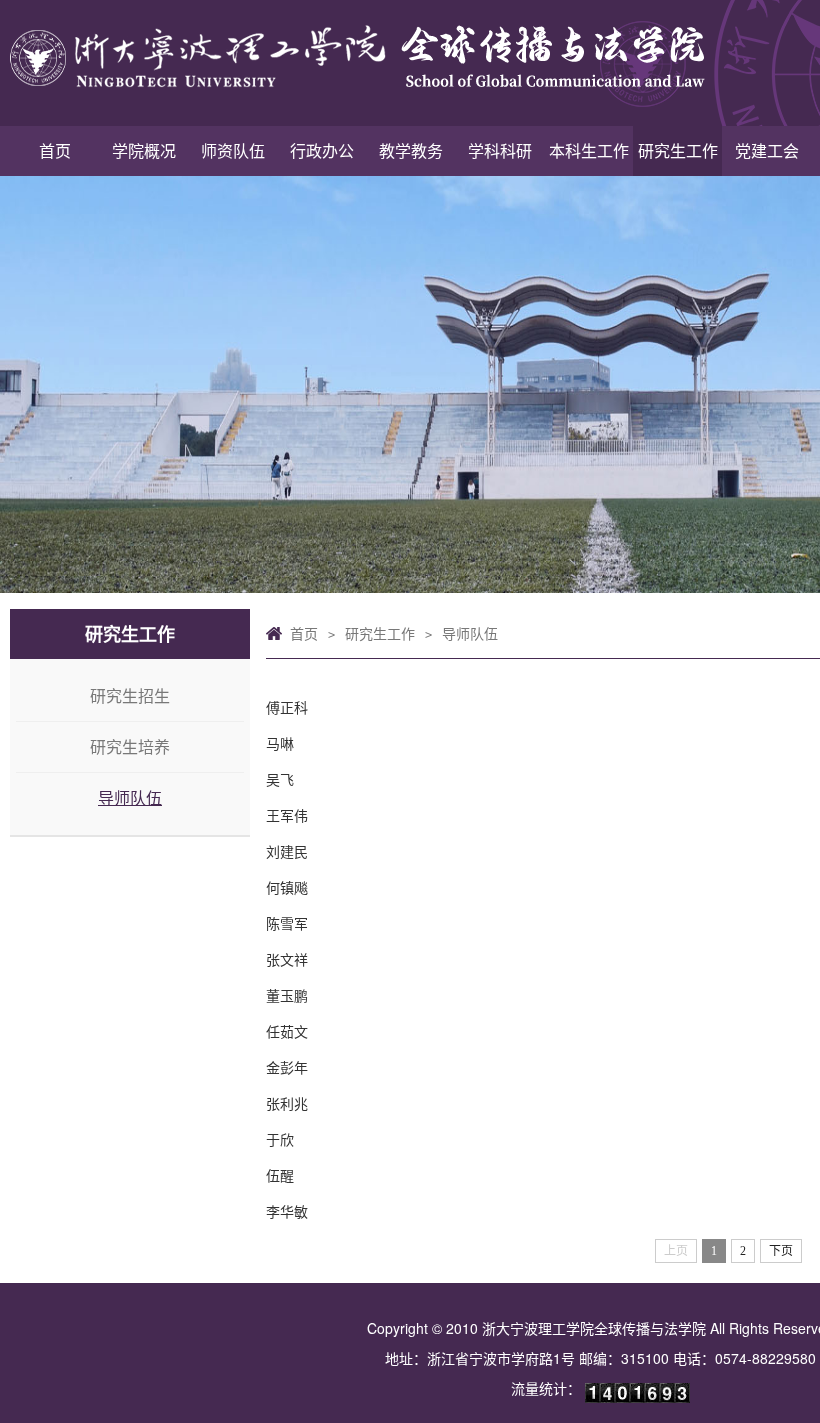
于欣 (280, 1139)
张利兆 (287, 1103)
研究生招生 (130, 695)
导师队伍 (130, 797)
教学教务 (411, 150)
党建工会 (767, 150)
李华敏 (287, 1211)
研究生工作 (678, 150)
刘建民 (287, 851)
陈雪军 (287, 923)
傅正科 (287, 707)
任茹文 (287, 1031)
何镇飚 (287, 887)
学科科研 (500, 150)
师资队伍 (233, 150)
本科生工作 (589, 150)
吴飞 (280, 779)
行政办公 (322, 150)
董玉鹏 (287, 995)
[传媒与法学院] (345, 61)
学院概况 (144, 150)
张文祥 (287, 959)
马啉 (280, 743)
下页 (781, 1251)
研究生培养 (130, 746)
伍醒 (280, 1175)
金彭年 (287, 1067)
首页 (55, 150)
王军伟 (287, 815)
